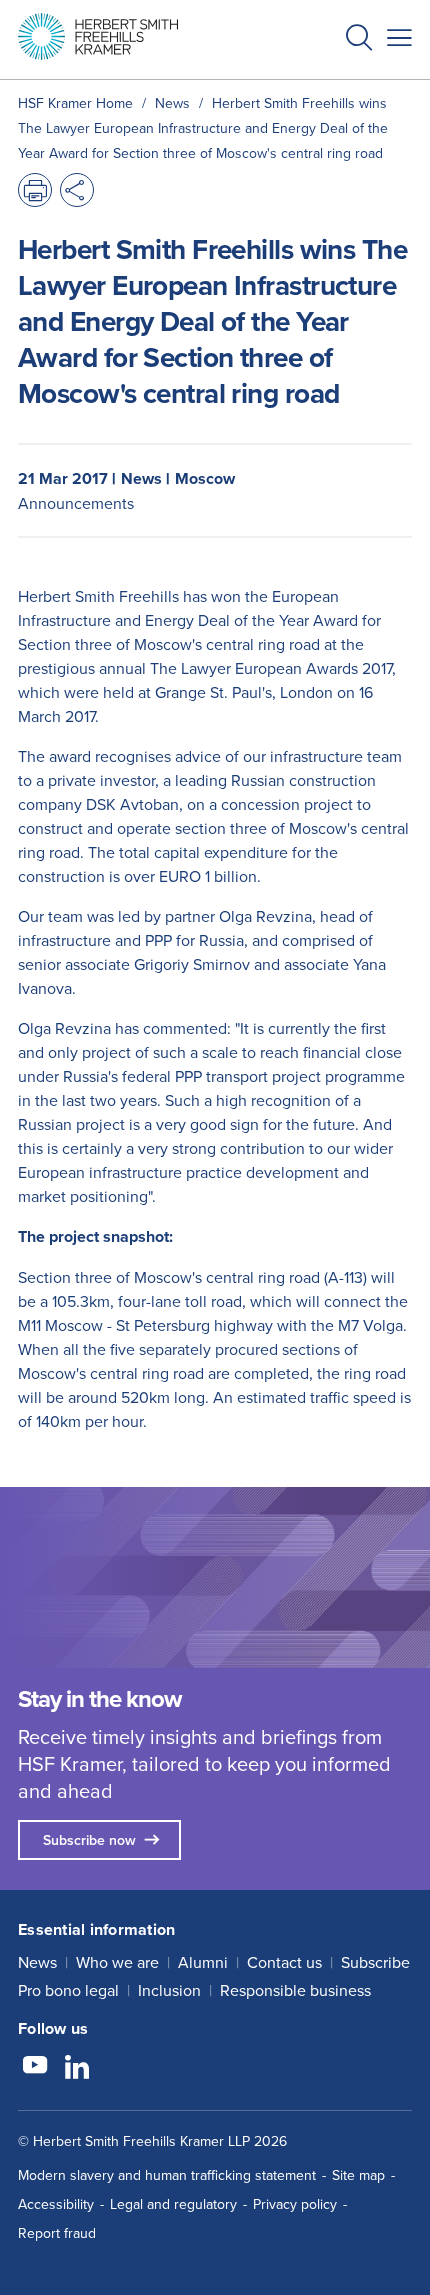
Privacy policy (295, 2204)
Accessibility (56, 2204)
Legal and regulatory (173, 2204)
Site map (358, 2175)
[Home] (98, 36)
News (37, 1962)
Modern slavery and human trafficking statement (167, 2175)
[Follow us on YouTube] (35, 2068)
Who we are (117, 1962)
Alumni (203, 1962)
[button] (359, 39)
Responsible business (295, 1990)
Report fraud (57, 2233)
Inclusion (169, 1990)
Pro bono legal (68, 1990)
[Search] (343, 86)
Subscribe (375, 1962)
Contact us (284, 1962)
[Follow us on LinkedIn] (77, 2068)
